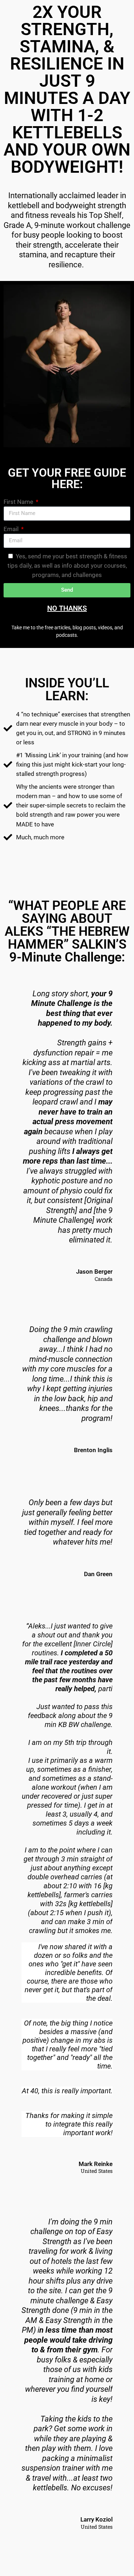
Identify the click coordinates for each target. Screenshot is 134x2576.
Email (12, 529)
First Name (19, 502)
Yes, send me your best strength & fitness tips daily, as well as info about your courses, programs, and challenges (68, 566)
